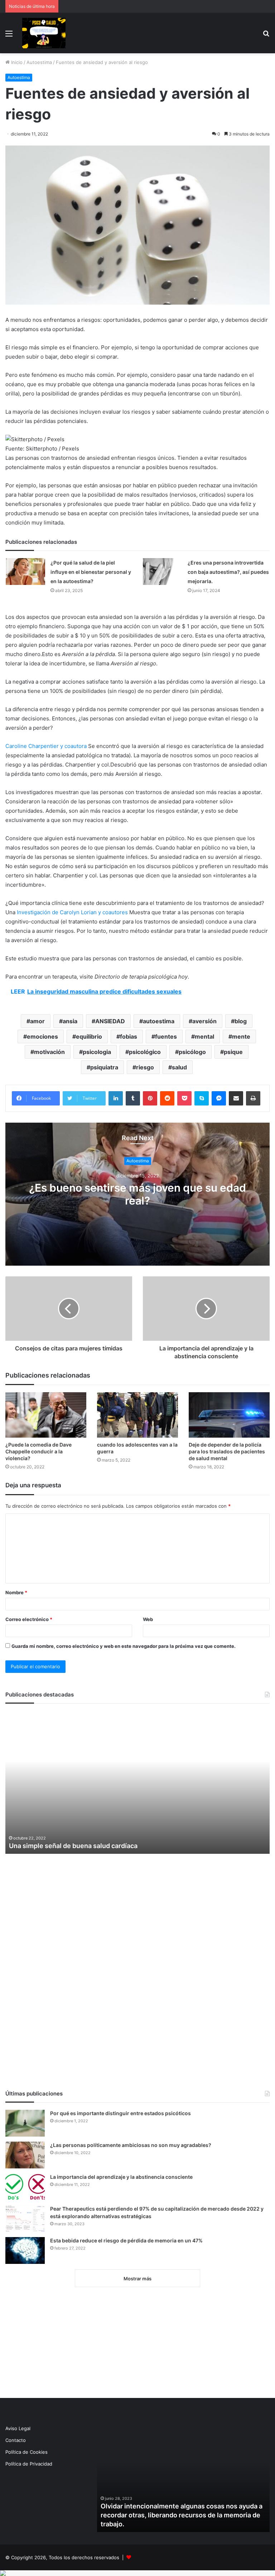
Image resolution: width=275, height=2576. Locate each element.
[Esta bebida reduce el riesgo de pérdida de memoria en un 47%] (25, 2250)
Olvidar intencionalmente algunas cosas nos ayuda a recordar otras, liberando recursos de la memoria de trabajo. (182, 2515)
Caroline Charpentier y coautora (46, 746)
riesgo (145, 1067)
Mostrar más (137, 2279)
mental (204, 1036)
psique (233, 1052)
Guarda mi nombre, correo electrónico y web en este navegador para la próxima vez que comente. (124, 1646)
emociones (42, 1036)
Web (148, 1619)
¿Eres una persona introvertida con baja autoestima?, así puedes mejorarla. (228, 572)
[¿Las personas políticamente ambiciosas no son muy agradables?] (25, 2155)
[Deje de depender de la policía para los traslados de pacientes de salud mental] (229, 1415)
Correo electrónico (29, 1619)
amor (37, 1021)
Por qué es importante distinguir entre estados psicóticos (120, 2113)
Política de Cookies (26, 2452)
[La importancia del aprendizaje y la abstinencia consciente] (25, 2187)
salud (179, 1067)
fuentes (166, 1036)
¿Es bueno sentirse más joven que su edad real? (137, 1195)
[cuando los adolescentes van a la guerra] (137, 1415)
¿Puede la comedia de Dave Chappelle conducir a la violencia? (38, 1451)
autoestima (159, 1021)
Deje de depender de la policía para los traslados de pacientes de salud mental (227, 1451)
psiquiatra (104, 1067)
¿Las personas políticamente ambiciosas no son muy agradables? (131, 2145)
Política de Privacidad (29, 2464)
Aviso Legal (18, 2428)
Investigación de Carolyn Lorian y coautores (72, 912)
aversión (204, 1021)
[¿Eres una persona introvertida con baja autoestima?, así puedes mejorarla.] (163, 572)
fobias (129, 1036)
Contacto (16, 2440)
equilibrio (89, 1036)
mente (241, 1036)
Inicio (16, 62)
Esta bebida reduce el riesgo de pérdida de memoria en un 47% (126, 2240)
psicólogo (192, 1052)
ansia (70, 1021)
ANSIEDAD (110, 1021)
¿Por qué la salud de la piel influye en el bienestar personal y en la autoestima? (91, 572)
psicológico (145, 1052)
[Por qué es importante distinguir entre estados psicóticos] (25, 2123)
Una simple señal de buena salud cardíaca (73, 1846)
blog (241, 1021)
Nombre (16, 1592)
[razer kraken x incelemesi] (137, 2573)
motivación (49, 1052)
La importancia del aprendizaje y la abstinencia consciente (121, 2177)
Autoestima (39, 62)
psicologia (97, 1052)
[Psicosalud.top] (44, 33)
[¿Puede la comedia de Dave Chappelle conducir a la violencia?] (46, 1415)
